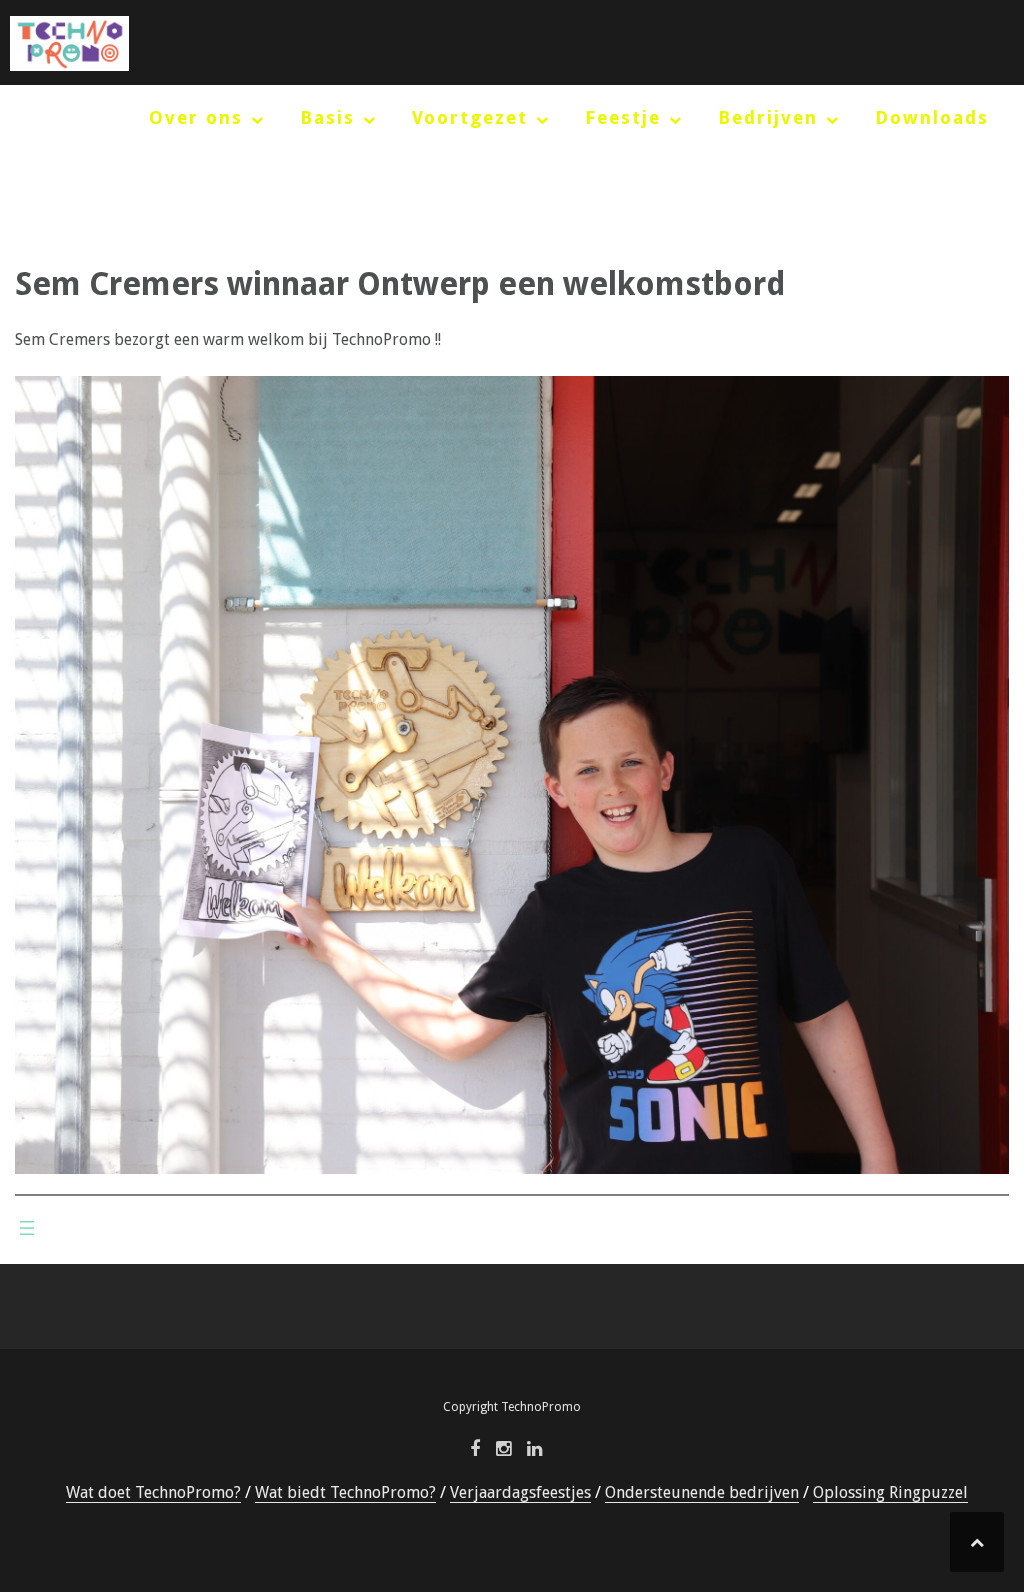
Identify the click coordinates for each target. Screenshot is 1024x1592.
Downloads (932, 117)
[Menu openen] (27, 1228)
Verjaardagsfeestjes (520, 1492)
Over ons (196, 117)
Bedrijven (768, 117)
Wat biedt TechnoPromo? (345, 1492)
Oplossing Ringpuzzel (890, 1492)
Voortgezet (470, 117)
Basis (327, 117)
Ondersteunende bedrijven (702, 1492)
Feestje (623, 117)
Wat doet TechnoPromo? (153, 1492)
